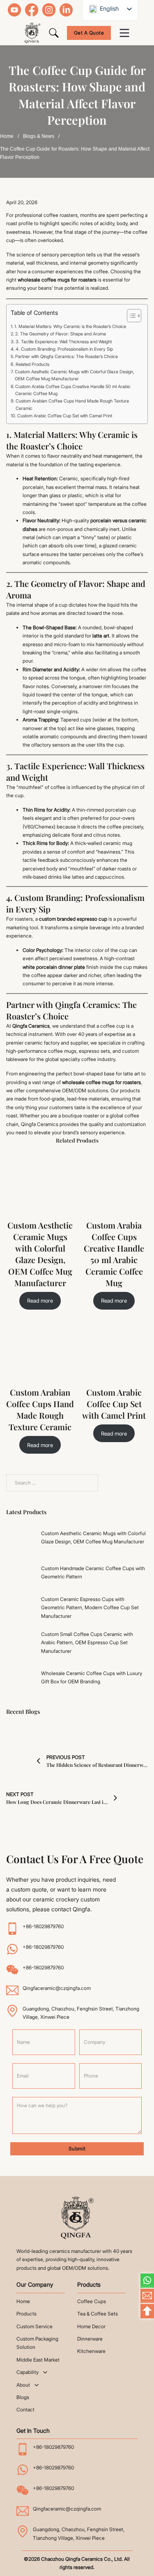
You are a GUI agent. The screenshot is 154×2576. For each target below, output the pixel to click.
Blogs (23, 2397)
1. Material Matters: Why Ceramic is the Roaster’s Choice (70, 327)
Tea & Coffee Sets (98, 2314)
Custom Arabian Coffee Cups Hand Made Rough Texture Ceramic (72, 405)
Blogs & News (39, 136)
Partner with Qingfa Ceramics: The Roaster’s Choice (67, 357)
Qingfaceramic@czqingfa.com (57, 1988)
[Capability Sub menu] (45, 2372)
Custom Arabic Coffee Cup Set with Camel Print (65, 416)
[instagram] (49, 10)
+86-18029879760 (43, 1926)
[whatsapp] (147, 2281)
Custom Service (34, 2326)
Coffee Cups (92, 2301)
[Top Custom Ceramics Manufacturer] (77, 2218)
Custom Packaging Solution (37, 2343)
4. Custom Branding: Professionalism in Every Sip (64, 349)
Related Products (32, 364)
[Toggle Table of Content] (130, 316)
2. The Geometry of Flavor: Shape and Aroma (61, 334)
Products (26, 2314)
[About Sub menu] (37, 2385)
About (23, 2385)
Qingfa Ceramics (31, 1026)
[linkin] (66, 10)
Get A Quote (89, 33)
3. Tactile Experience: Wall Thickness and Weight (64, 342)
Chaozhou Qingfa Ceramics (72, 2559)
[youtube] (14, 10)
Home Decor (91, 2326)
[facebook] (32, 10)
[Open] (124, 33)
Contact (25, 2410)
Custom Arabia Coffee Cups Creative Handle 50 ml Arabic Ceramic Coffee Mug (73, 390)
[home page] (32, 33)
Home (7, 136)
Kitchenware (91, 2351)
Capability (28, 2372)
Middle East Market (38, 2360)
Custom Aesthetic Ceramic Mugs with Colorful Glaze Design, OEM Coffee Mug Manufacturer (75, 375)
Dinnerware (90, 2339)
